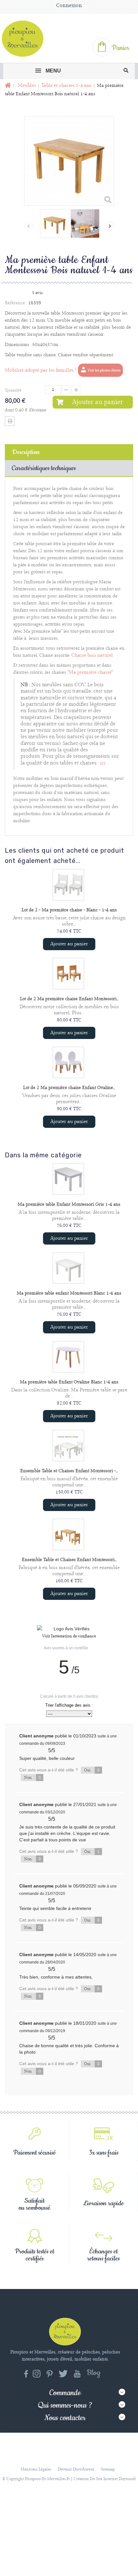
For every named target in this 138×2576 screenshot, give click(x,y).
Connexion (69, 6)
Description (26, 452)
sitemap (108, 2469)
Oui (92, 1770)
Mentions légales (36, 2469)
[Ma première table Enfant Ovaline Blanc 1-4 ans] (68, 1357)
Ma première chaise (90, 672)
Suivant (110, 226)
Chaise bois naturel (92, 655)
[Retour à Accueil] (7, 86)
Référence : (16, 303)
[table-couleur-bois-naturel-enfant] (55, 224)
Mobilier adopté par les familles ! (40, 370)
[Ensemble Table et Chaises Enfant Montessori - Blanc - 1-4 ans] (68, 1446)
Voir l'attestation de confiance (69, 1636)
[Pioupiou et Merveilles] (25, 38)
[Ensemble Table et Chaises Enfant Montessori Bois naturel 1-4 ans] (68, 1534)
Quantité (13, 390)
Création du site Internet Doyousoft (105, 2479)
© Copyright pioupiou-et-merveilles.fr (36, 2479)
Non (32, 1778)
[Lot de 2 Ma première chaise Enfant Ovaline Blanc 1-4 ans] (68, 1062)
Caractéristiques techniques (44, 468)
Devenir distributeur (76, 2469)
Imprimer (10, 421)
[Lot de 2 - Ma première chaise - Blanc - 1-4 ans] (68, 885)
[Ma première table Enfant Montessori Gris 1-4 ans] (68, 1179)
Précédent (28, 226)
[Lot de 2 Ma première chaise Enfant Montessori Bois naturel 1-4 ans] (68, 974)
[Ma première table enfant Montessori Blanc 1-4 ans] (68, 1268)
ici (103, 763)
